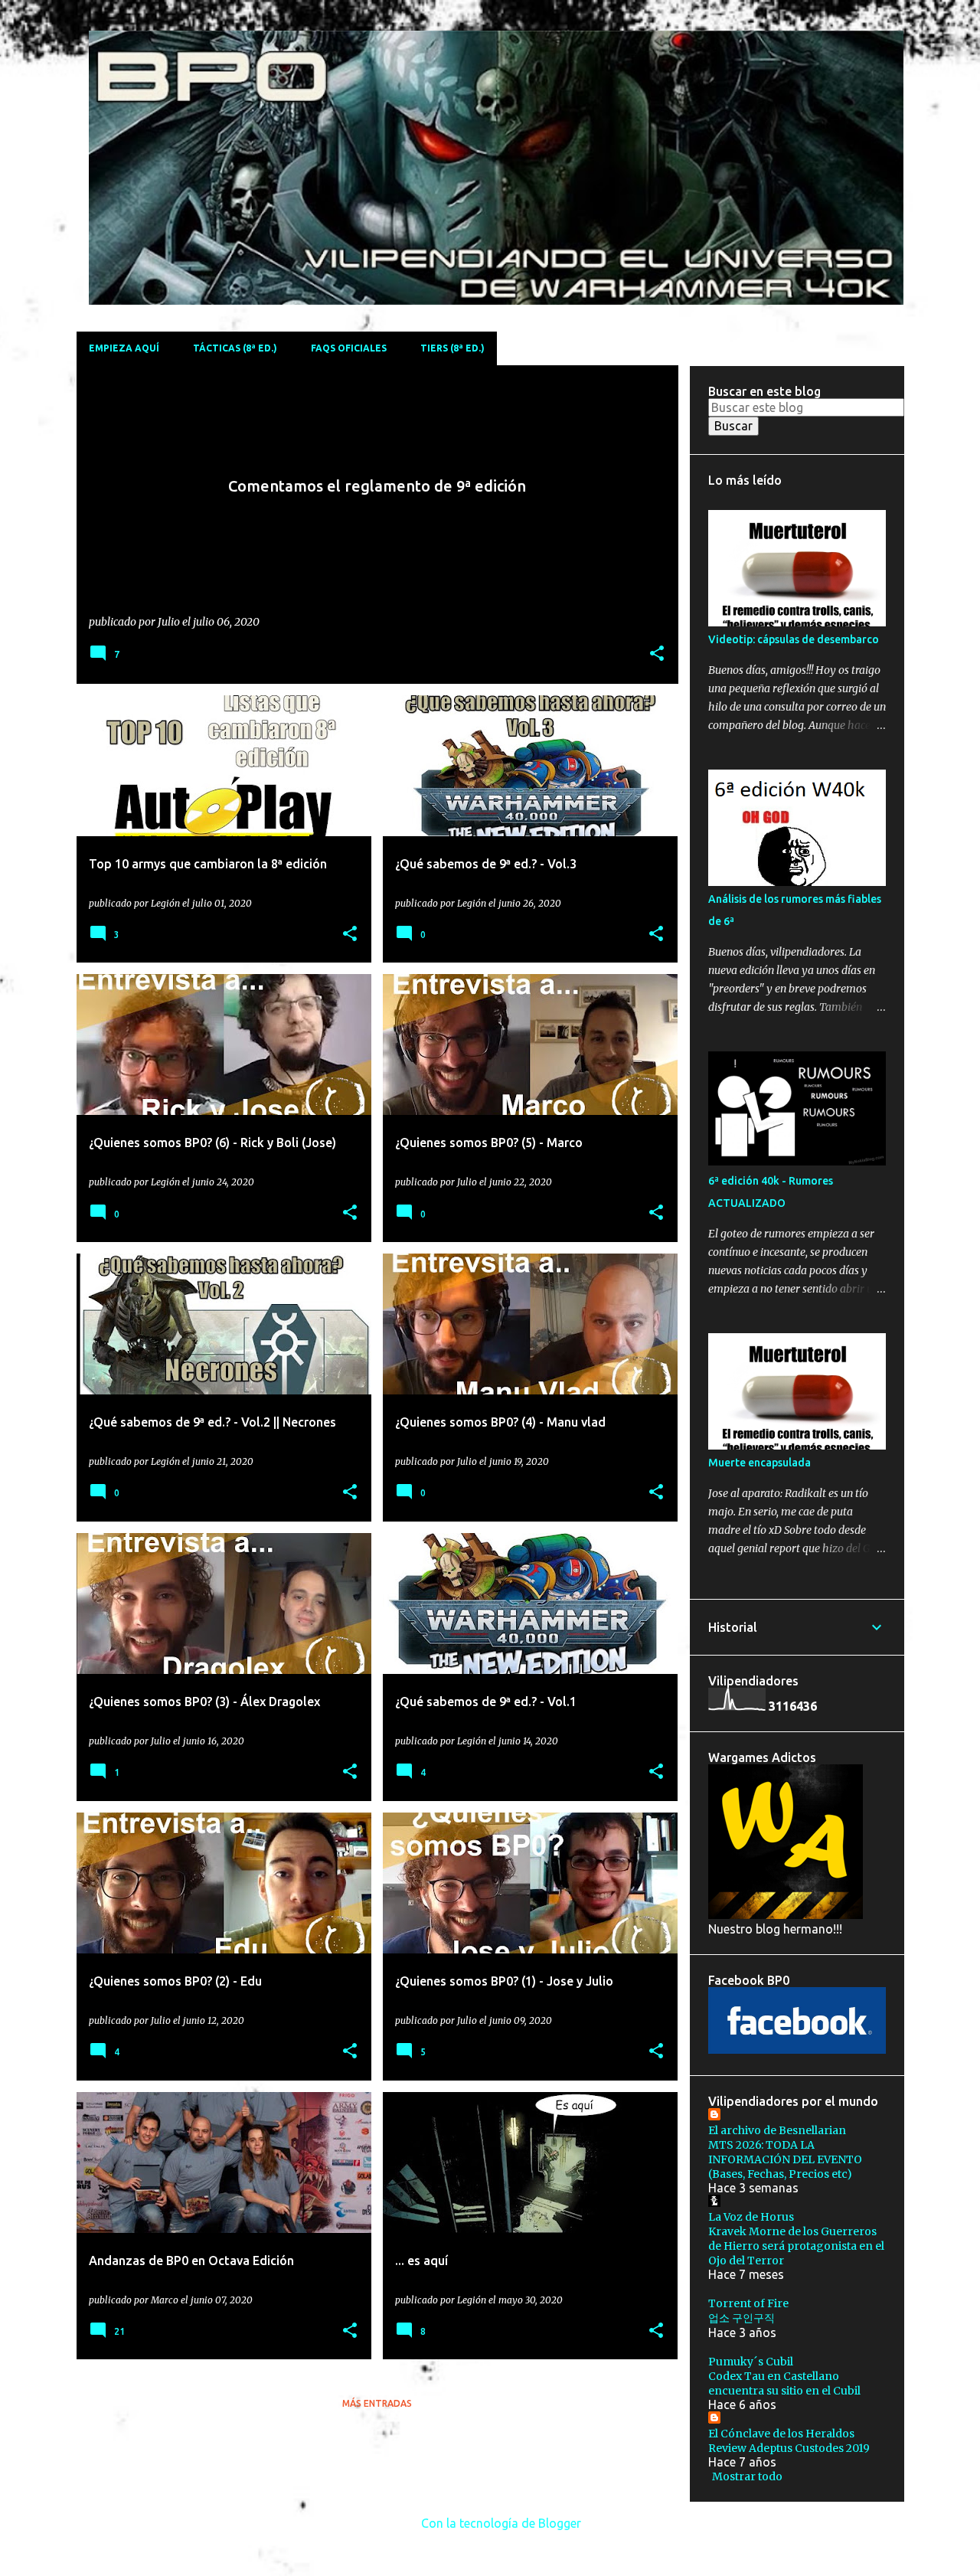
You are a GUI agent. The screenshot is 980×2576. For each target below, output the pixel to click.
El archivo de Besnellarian (777, 2130)
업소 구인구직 (742, 2318)
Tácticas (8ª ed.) (235, 348)
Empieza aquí (124, 348)
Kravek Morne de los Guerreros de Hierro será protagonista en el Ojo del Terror (796, 2246)
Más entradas (377, 2403)
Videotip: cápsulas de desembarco (794, 639)
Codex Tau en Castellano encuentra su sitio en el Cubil (784, 2383)
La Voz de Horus (751, 2217)
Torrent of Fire (748, 2303)
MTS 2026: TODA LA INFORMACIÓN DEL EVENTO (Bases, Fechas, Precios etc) (785, 2159)
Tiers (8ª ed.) (452, 348)
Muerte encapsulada (759, 1463)
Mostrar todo (747, 2476)
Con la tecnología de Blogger (500, 2523)
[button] (657, 654)
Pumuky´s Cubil (751, 2362)
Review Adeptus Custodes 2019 (789, 2448)
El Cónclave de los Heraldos (781, 2434)
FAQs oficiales (349, 348)
